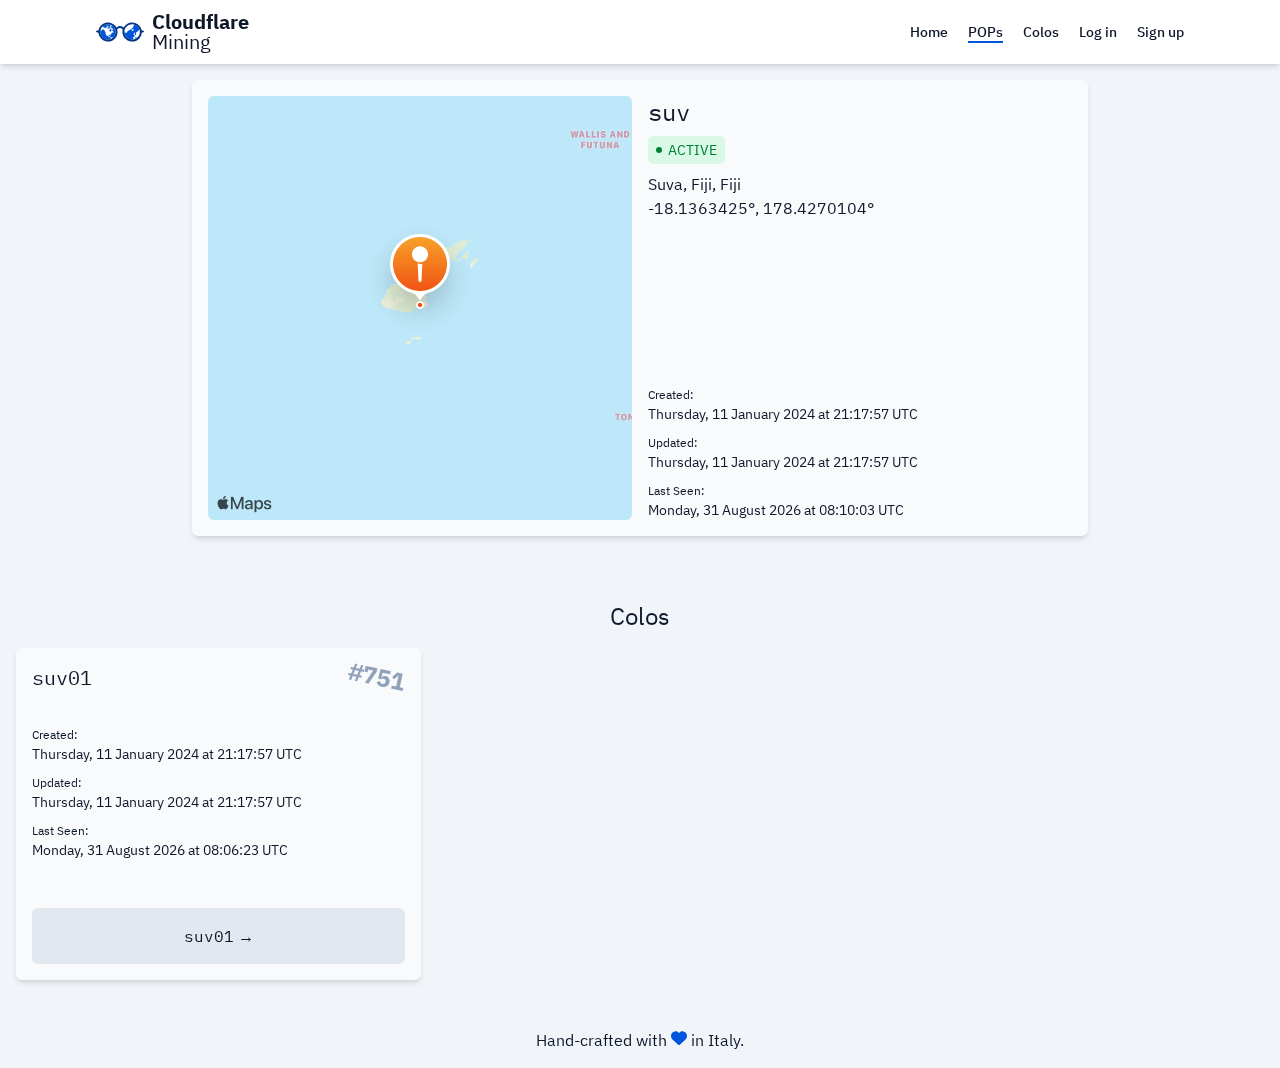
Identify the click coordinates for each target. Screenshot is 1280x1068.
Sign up (1160, 32)
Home (929, 32)
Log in (1098, 32)
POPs (985, 32)
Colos (1041, 32)
